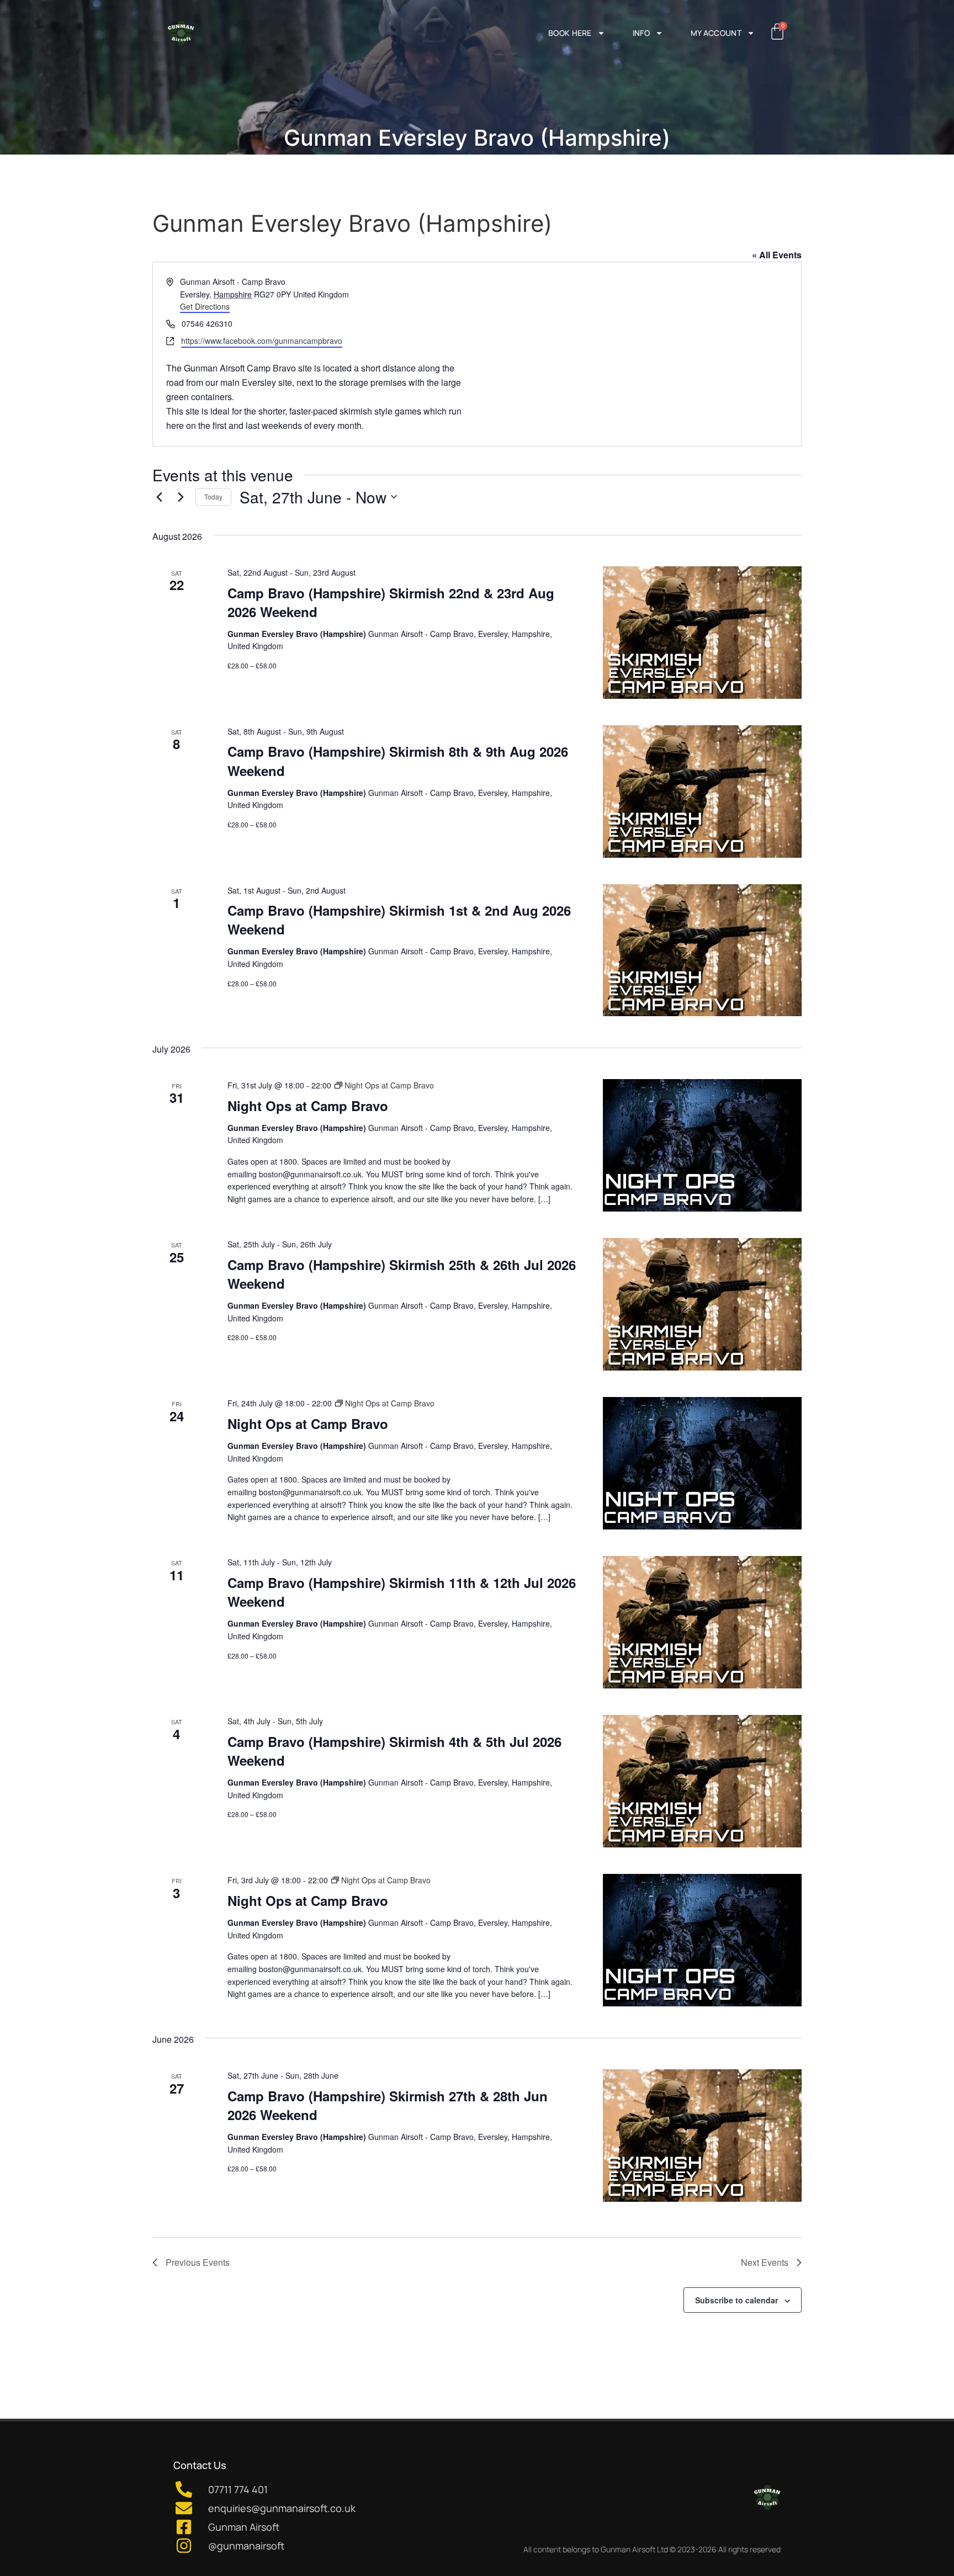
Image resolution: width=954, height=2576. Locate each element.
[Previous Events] (159, 497)
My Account (716, 33)
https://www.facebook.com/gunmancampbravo (262, 341)
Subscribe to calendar (736, 2300)
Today (213, 496)
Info (641, 33)
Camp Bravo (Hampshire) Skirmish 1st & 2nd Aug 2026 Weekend (399, 920)
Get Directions (205, 306)
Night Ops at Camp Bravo (308, 1106)
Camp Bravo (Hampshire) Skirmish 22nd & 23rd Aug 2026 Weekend (391, 602)
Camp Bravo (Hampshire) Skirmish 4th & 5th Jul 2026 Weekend (394, 1751)
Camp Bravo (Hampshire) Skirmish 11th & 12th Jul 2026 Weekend (402, 1592)
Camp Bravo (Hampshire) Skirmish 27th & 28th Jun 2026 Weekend (388, 2105)
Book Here (570, 33)
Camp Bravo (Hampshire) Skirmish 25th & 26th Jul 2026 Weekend (402, 1274)
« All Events (777, 255)
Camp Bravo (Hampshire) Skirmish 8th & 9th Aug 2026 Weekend (398, 761)
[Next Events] (181, 497)
